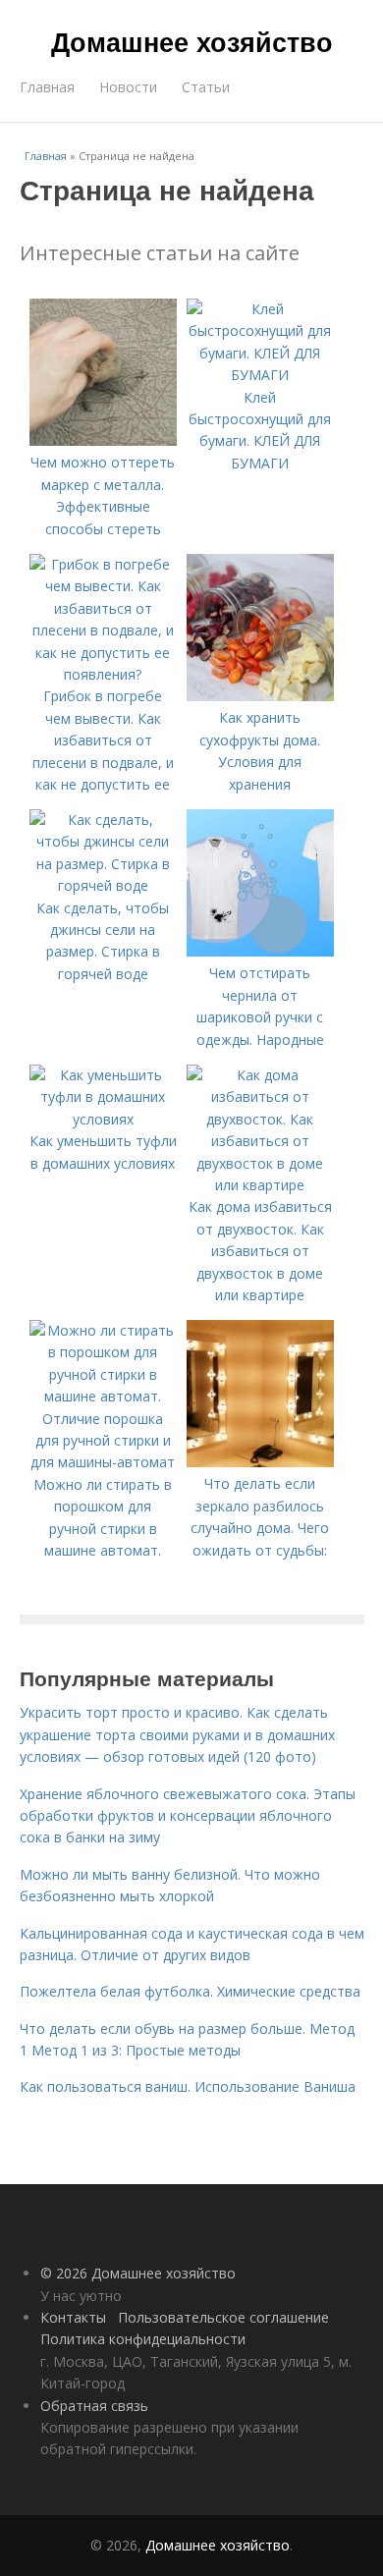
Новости (128, 87)
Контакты (73, 2317)
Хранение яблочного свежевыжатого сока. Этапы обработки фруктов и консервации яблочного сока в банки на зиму (188, 1816)
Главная (47, 87)
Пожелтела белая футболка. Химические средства (190, 1991)
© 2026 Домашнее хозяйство (138, 2273)
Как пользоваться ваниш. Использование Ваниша (188, 2086)
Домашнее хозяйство (192, 41)
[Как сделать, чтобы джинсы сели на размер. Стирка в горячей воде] (103, 885)
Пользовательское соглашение (223, 2317)
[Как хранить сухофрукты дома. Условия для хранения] (260, 696)
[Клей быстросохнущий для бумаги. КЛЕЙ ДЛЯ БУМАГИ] (260, 375)
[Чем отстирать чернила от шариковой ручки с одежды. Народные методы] (260, 951)
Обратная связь (94, 2406)
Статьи (206, 87)
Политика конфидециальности (143, 2339)
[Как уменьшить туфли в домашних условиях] (103, 1119)
